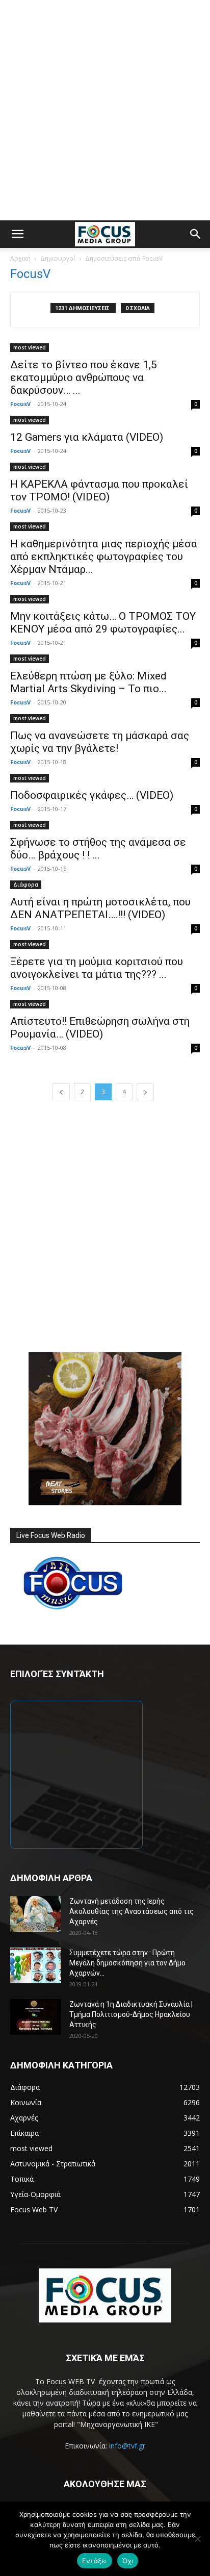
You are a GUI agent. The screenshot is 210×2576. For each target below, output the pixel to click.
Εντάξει (95, 2561)
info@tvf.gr (127, 2446)
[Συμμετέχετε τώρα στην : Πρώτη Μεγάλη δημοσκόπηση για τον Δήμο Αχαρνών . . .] (36, 1965)
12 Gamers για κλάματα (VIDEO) (87, 437)
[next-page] (145, 1092)
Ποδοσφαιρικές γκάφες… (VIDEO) (92, 795)
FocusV (20, 404)
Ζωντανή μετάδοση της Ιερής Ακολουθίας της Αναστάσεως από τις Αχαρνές (132, 1911)
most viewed (30, 347)
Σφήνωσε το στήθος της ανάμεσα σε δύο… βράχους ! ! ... (98, 849)
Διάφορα (26, 885)
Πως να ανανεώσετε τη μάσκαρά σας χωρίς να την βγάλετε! (100, 742)
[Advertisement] (105, 110)
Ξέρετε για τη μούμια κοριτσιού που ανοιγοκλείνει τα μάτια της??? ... (97, 968)
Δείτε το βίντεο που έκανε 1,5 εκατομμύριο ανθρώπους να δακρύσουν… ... (84, 377)
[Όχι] (197, 2539)
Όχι (128, 2561)
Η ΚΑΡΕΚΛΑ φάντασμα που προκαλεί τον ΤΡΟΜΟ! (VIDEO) (99, 490)
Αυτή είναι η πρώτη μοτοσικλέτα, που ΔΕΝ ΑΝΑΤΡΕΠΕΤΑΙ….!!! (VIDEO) (100, 908)
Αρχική (20, 258)
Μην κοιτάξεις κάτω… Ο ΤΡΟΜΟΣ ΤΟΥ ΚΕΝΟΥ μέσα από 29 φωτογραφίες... (103, 623)
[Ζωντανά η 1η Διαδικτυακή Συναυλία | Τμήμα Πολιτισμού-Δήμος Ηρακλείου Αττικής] (36, 2017)
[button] (17, 234)
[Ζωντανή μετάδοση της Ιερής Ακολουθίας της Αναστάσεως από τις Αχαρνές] (36, 1914)
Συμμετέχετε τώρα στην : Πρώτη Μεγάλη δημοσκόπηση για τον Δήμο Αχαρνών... (127, 1963)
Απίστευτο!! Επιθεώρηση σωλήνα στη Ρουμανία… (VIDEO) (100, 1028)
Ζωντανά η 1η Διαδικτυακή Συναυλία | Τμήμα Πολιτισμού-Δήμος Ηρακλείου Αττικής (131, 2014)
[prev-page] (61, 1092)
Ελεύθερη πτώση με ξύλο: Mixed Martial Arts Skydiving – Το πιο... (88, 682)
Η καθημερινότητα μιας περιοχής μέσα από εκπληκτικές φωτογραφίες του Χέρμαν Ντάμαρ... (104, 557)
